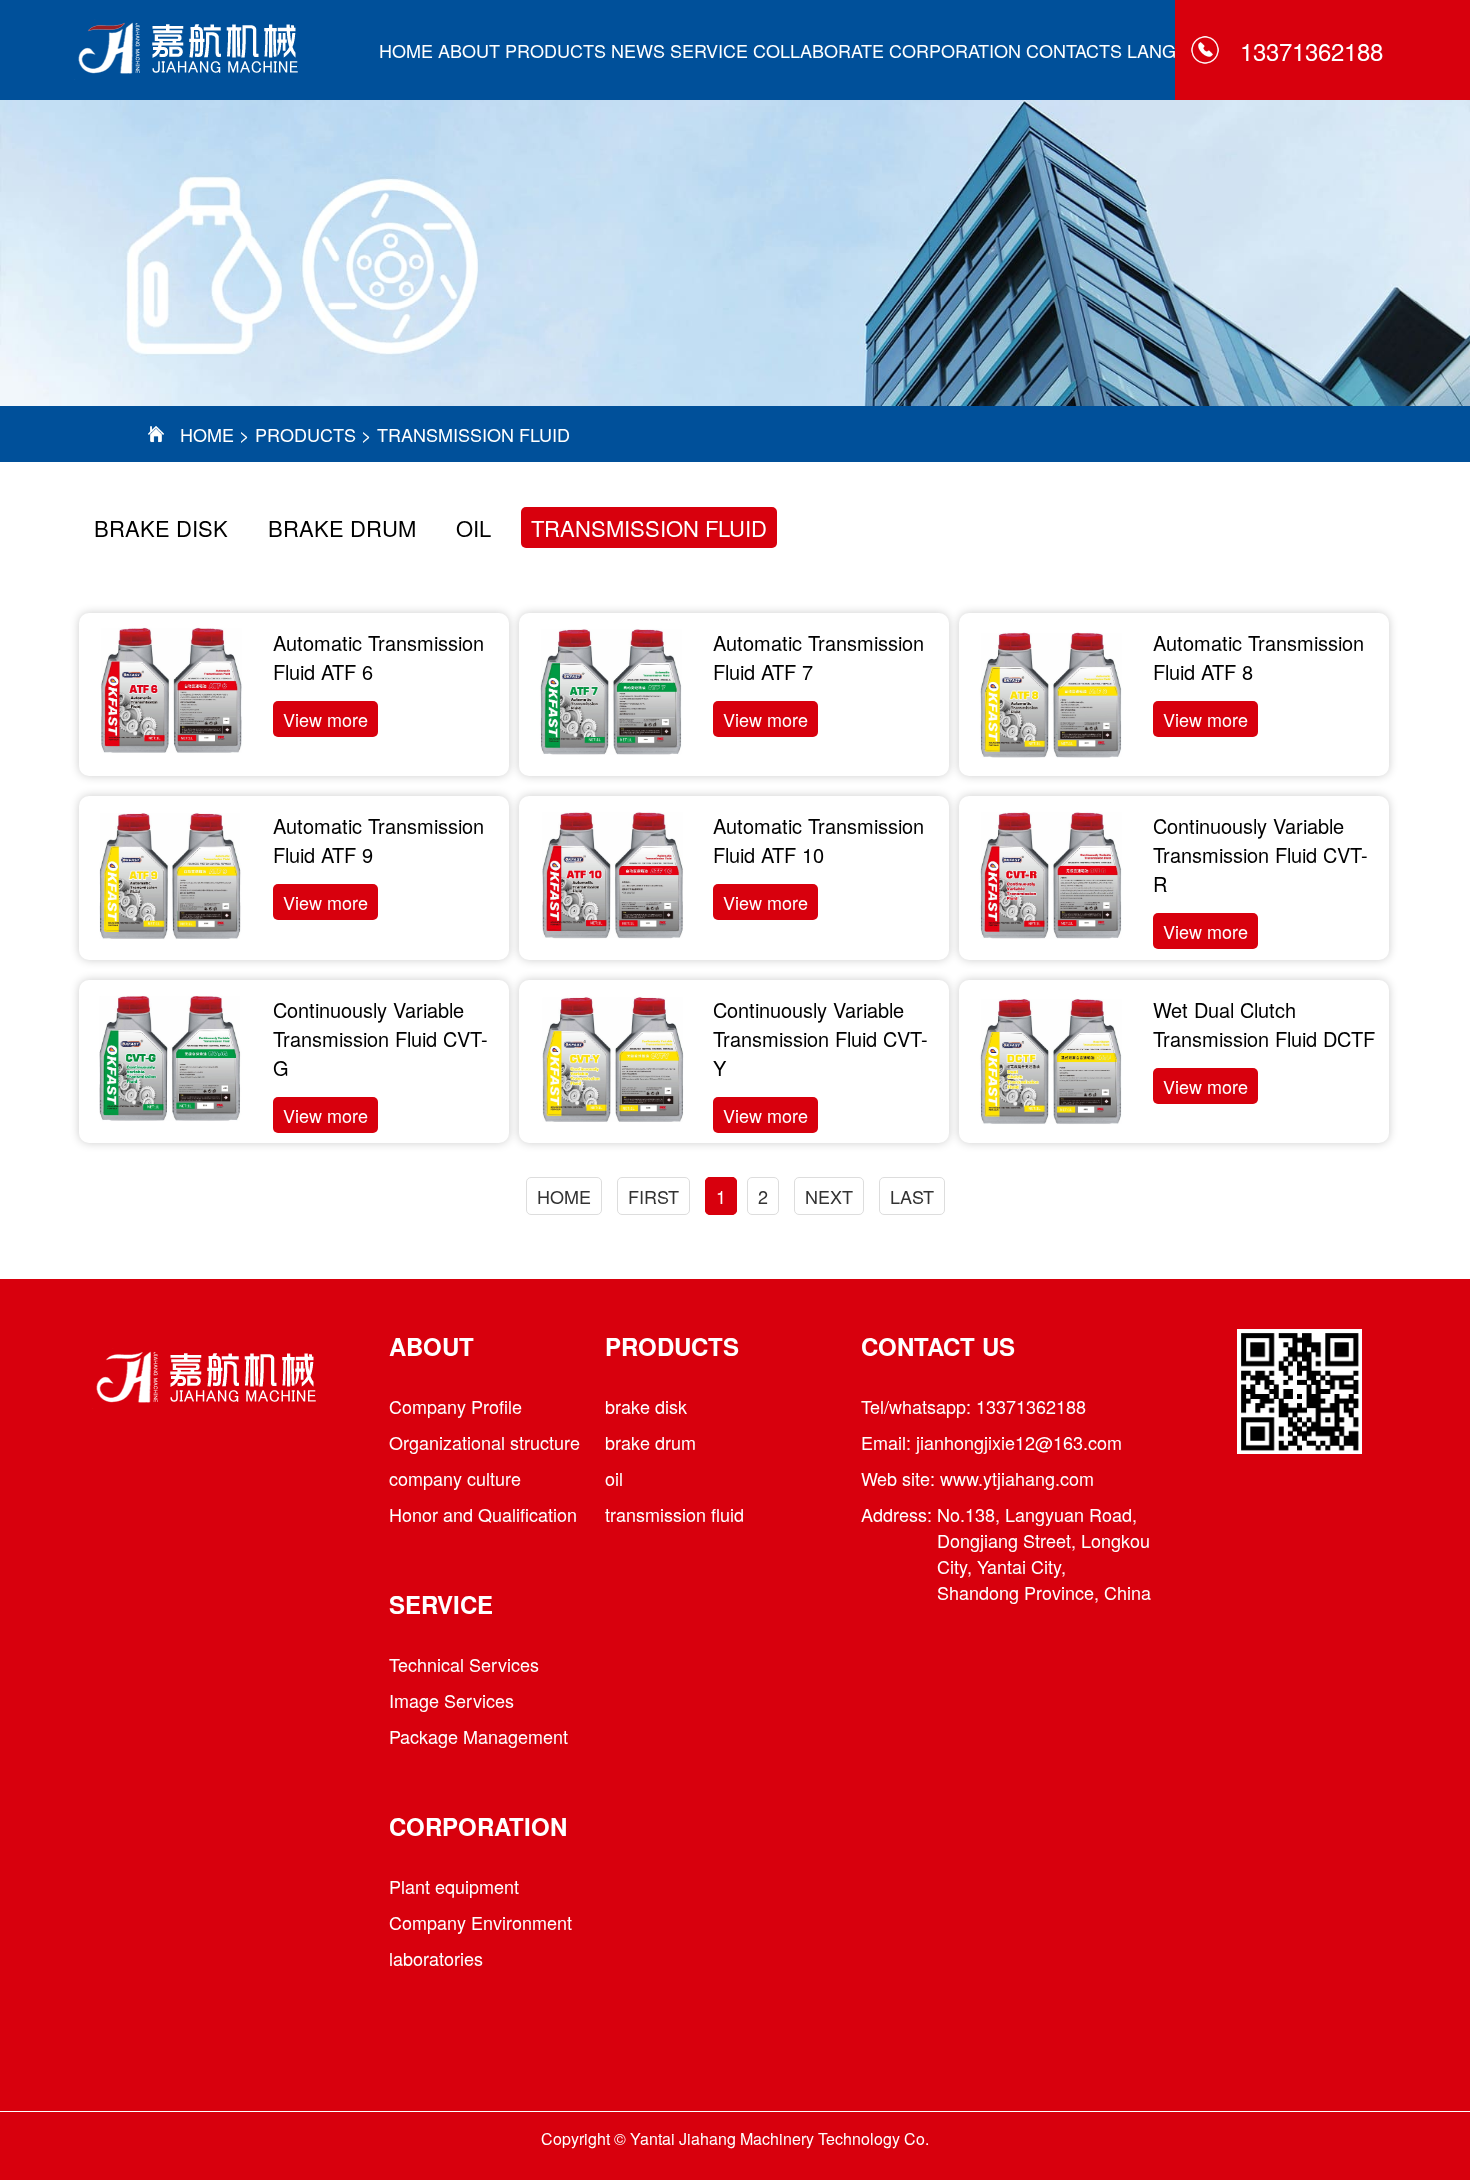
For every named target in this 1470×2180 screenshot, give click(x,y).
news (638, 50)
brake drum (342, 527)
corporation (955, 50)
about (469, 50)
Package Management (478, 1736)
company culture (455, 1478)
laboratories (436, 1958)
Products (555, 50)
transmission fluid (473, 434)
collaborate (818, 50)
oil (473, 527)
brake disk (161, 527)
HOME (406, 50)
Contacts (1074, 50)
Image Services (451, 1700)
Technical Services (464, 1664)
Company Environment (480, 1922)
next (829, 1196)
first (653, 1196)
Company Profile (455, 1406)
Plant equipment (454, 1886)
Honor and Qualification (483, 1514)
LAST (912, 1196)
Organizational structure (484, 1442)
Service (709, 50)
